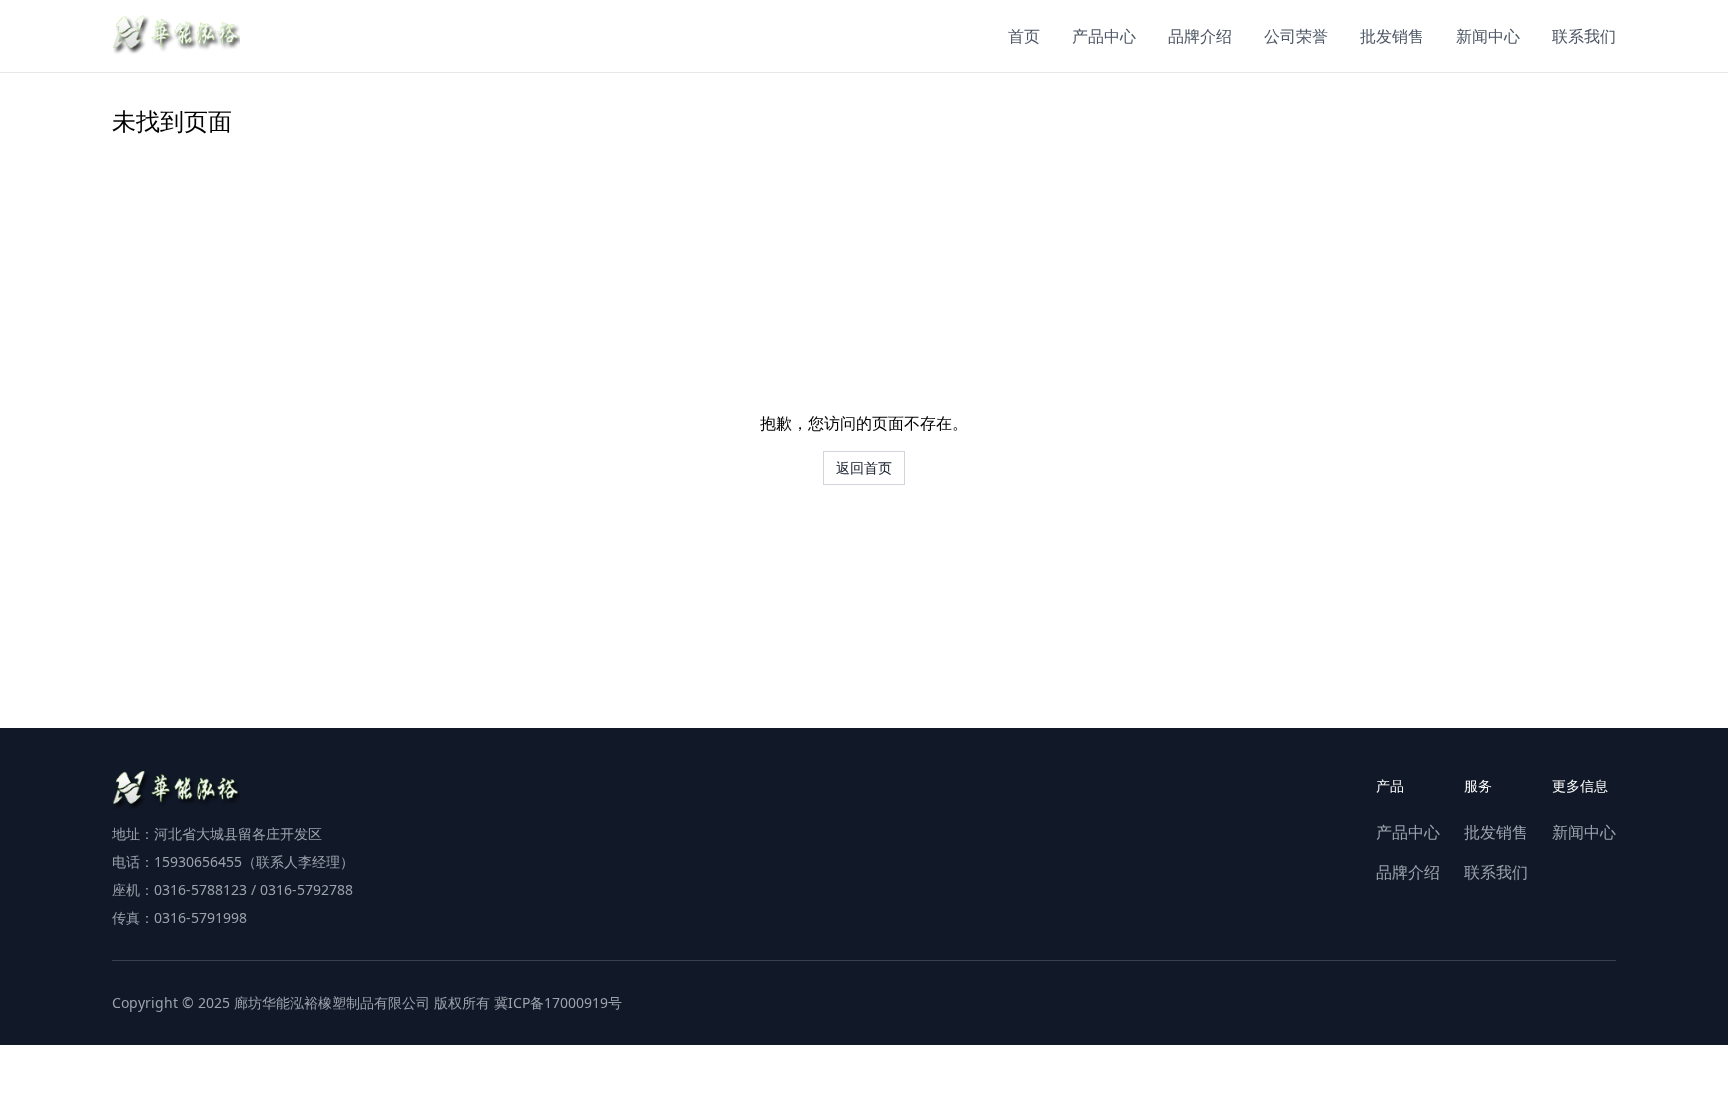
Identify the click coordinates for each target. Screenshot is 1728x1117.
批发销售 (1392, 36)
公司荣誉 (1296, 36)
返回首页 (864, 467)
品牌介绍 (1200, 36)
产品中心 (1104, 36)
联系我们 (1584, 36)
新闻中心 (1488, 36)
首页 (1024, 36)
